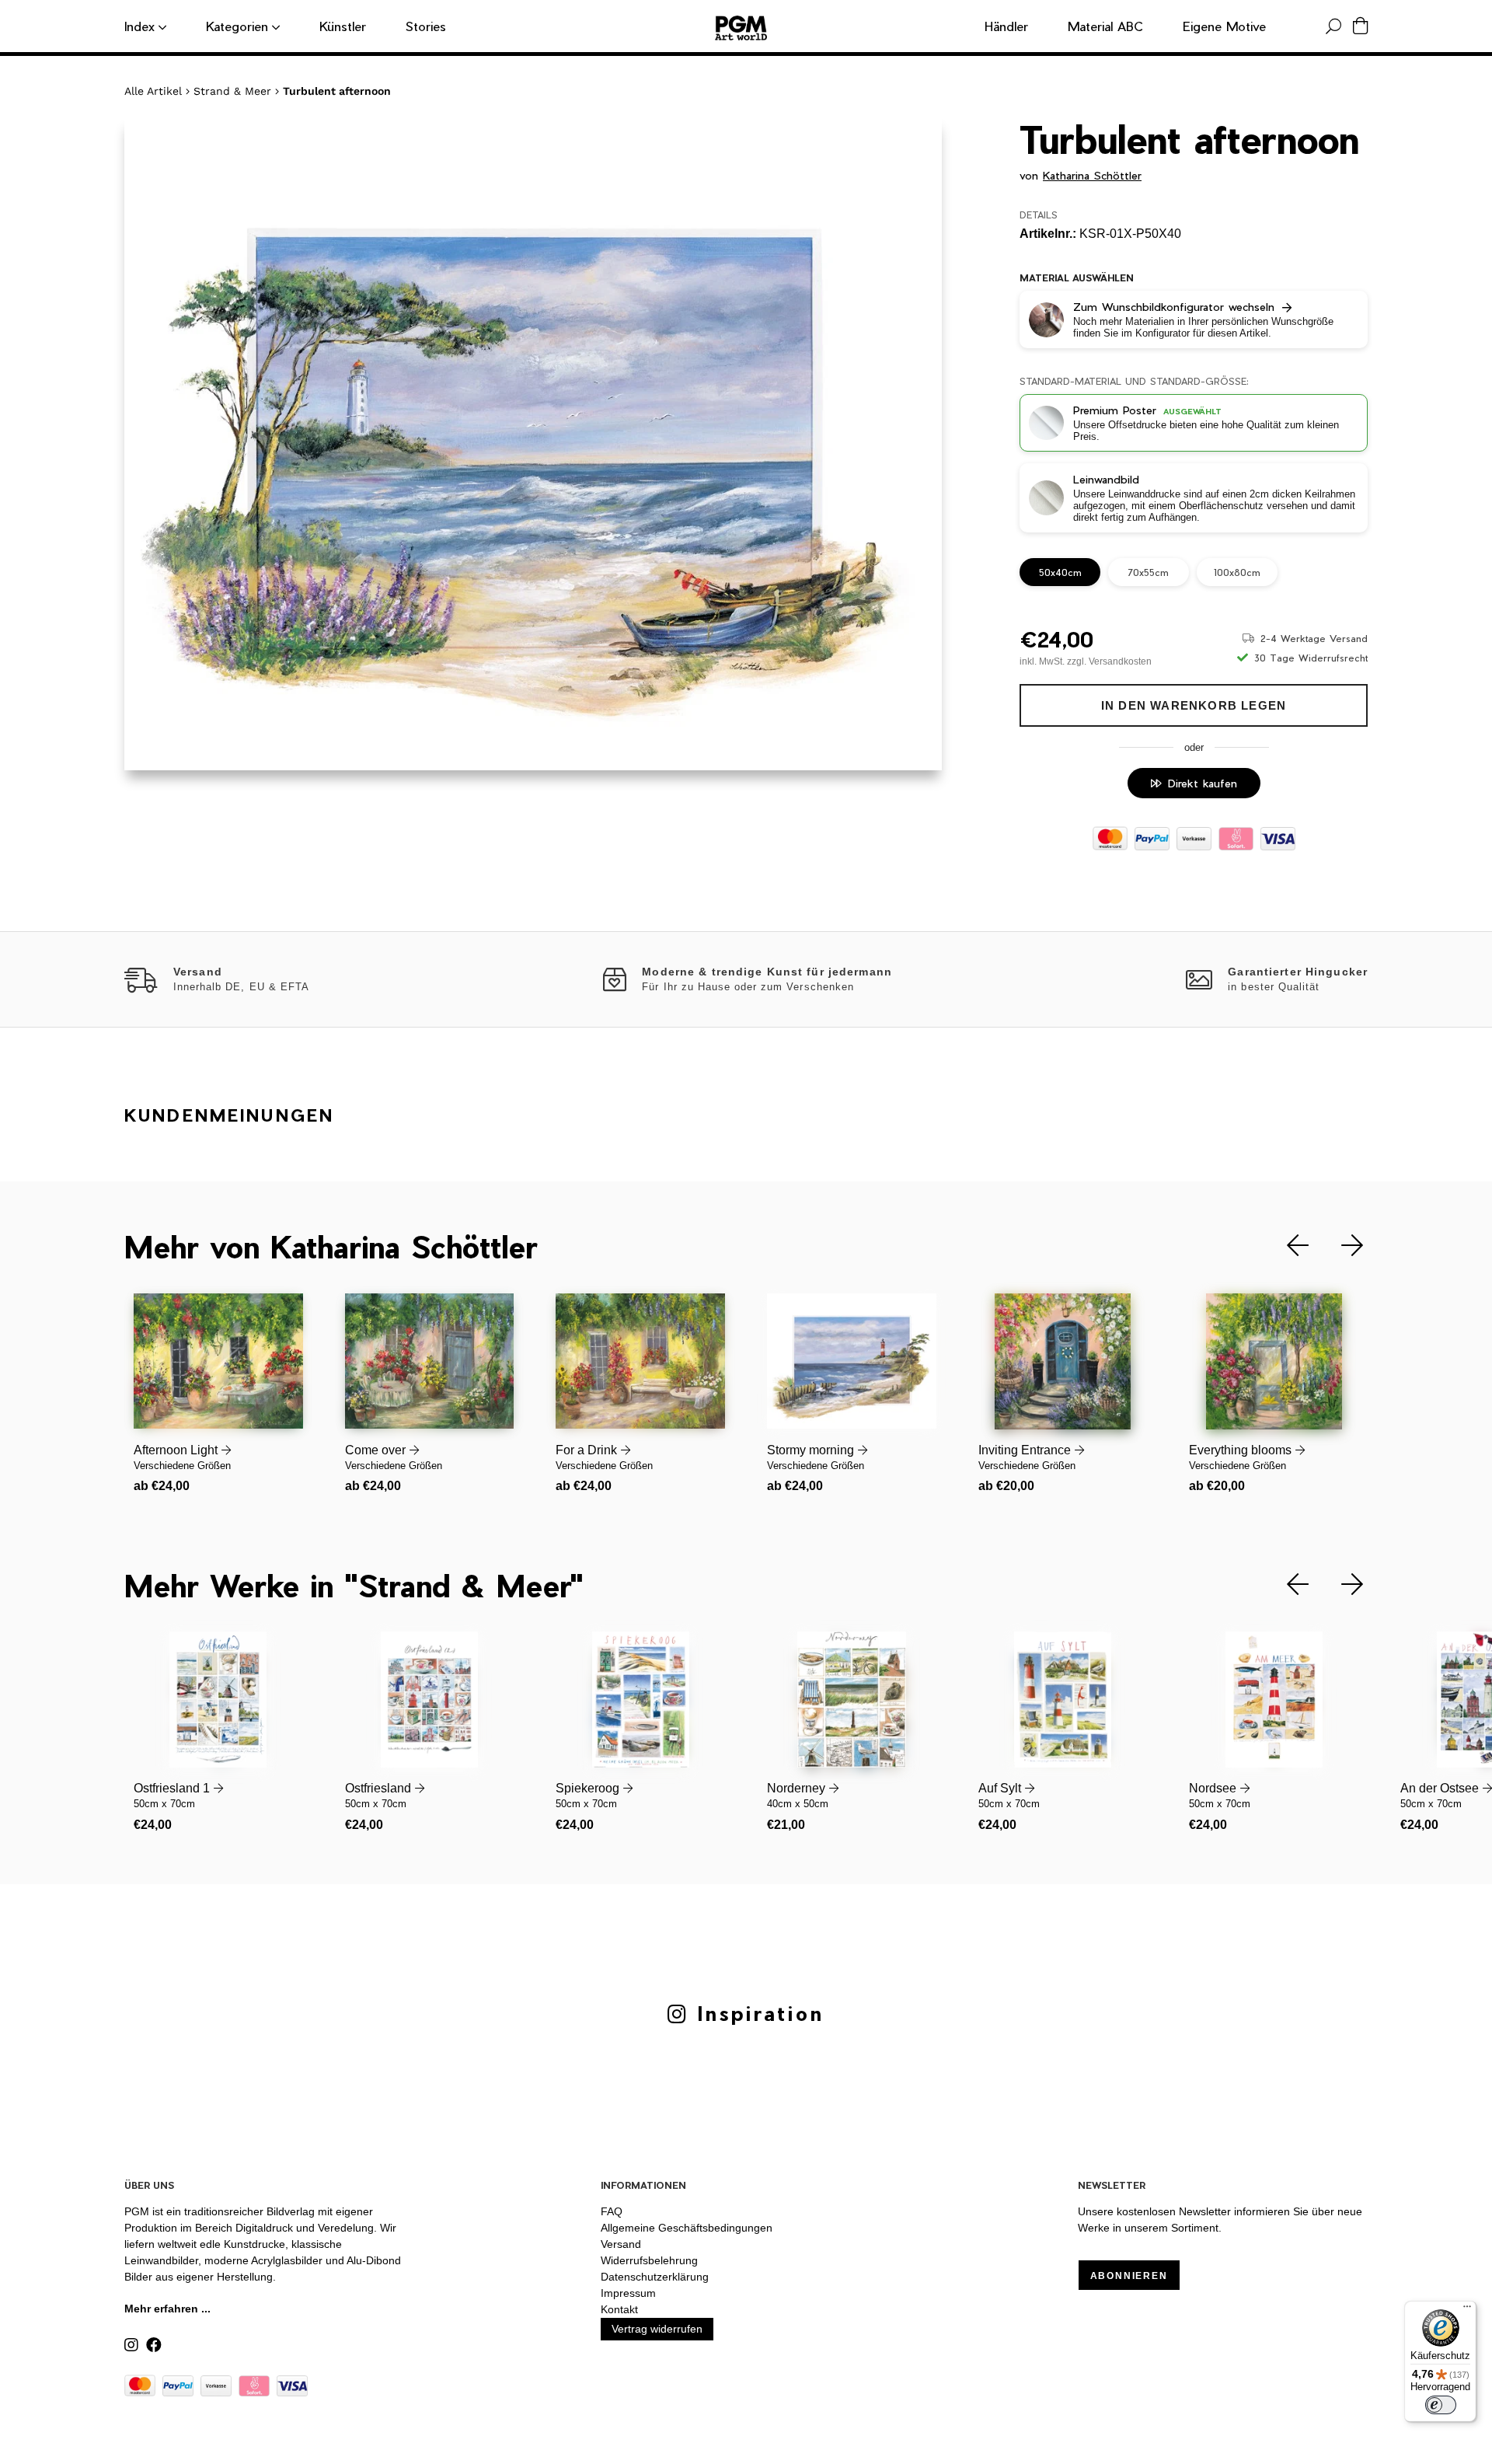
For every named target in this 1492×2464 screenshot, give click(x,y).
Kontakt (619, 2309)
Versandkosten (1120, 661)
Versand (621, 2244)
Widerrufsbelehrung (649, 2260)
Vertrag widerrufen (657, 2329)
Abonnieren (1129, 2276)
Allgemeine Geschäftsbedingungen (687, 2228)
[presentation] (1286, 1246)
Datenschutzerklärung (655, 2277)
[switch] (1441, 2405)
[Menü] (1467, 2310)
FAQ (612, 2211)
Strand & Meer (232, 91)
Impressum (628, 2293)
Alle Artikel (153, 91)
